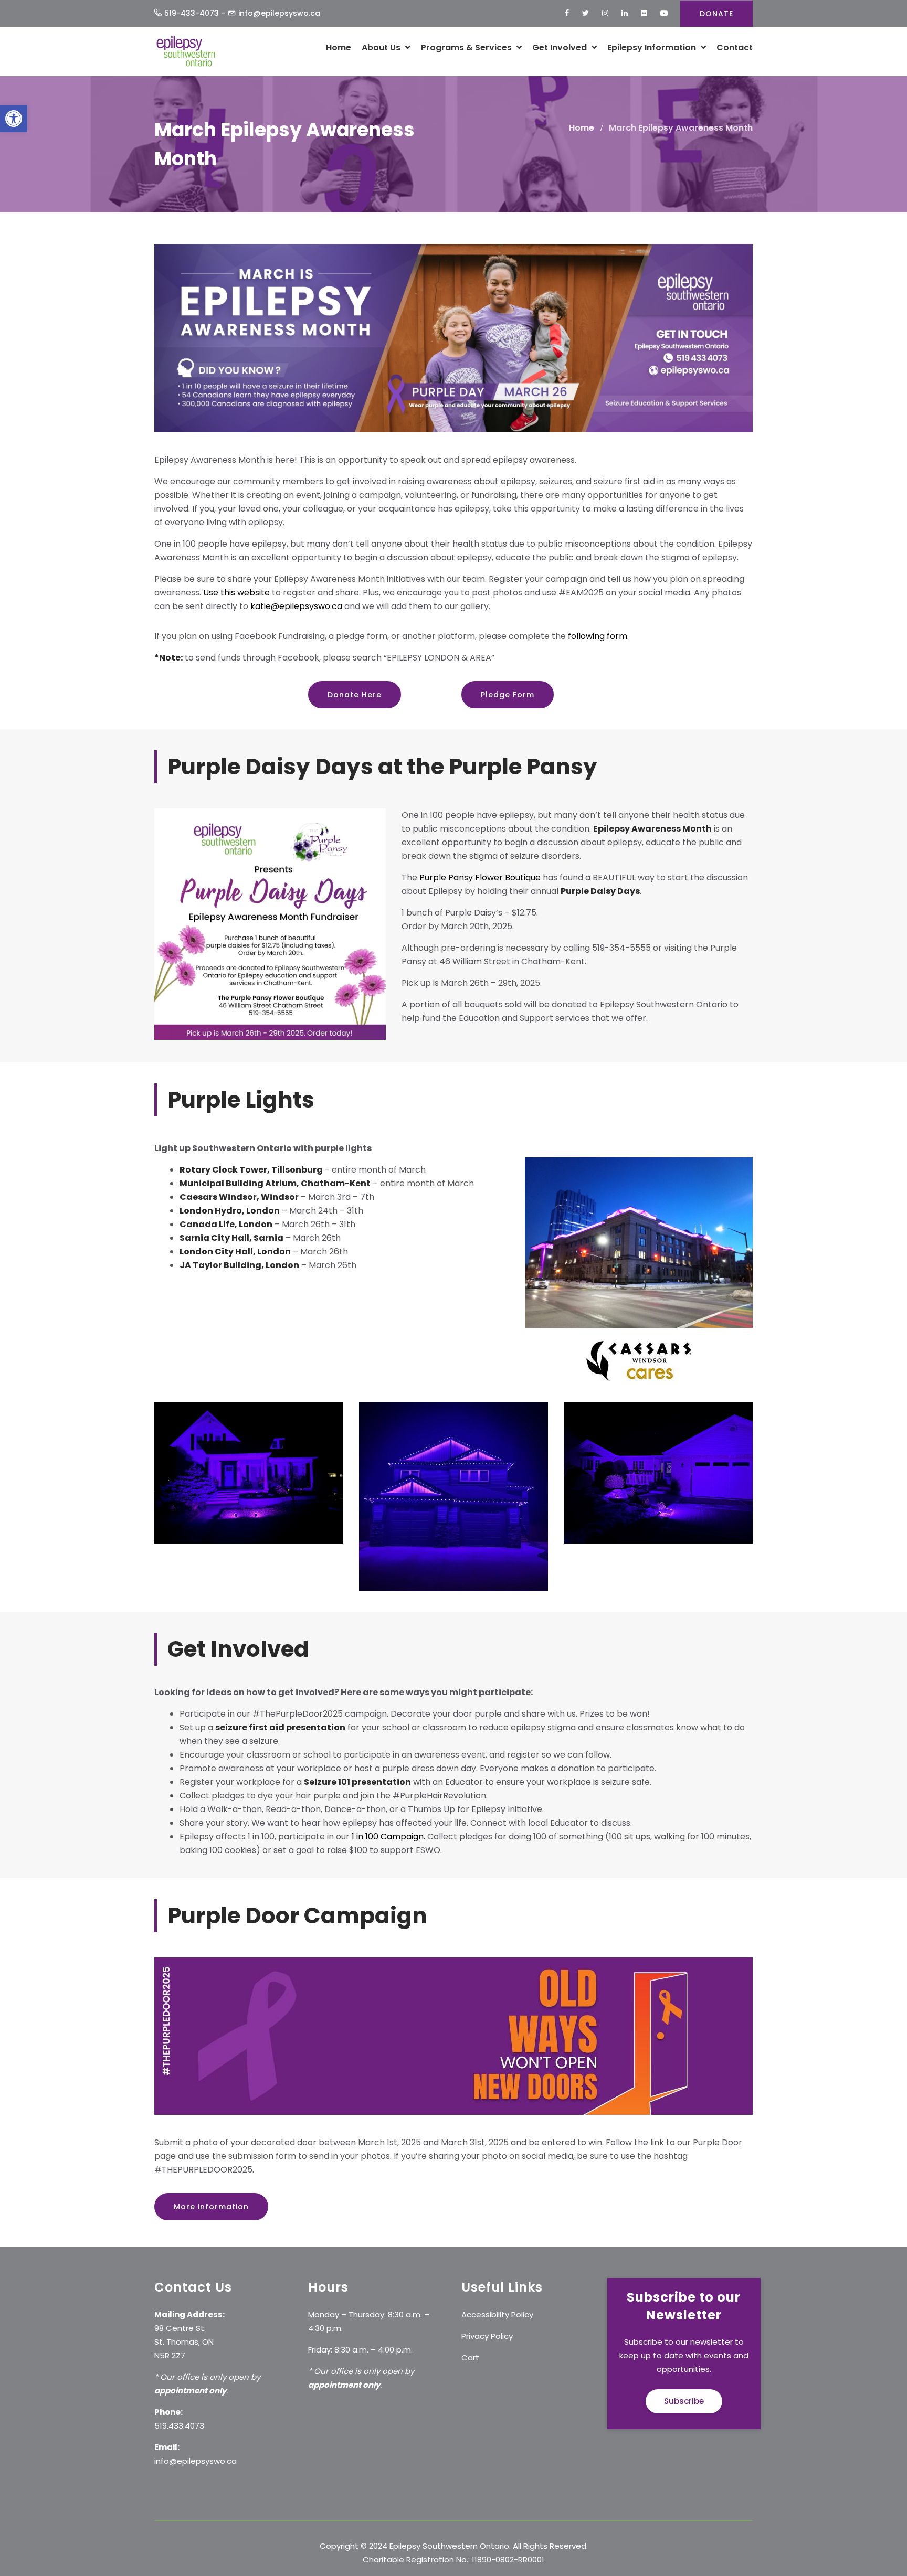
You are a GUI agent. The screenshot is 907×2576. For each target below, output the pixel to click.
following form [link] (598, 636)
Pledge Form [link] (508, 695)
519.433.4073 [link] (179, 2426)
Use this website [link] (236, 593)
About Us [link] (382, 47)
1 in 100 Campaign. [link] (388, 1837)
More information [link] (211, 2207)
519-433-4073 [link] (192, 13)
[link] (14, 119)
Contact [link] (735, 47)
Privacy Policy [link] (487, 2336)
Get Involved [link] (561, 47)
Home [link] (339, 47)
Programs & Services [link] (467, 47)
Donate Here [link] (355, 695)
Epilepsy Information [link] (653, 47)
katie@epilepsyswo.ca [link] (296, 606)
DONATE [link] (716, 14)
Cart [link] (470, 2357)
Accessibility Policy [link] (497, 2314)
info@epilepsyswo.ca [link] (279, 13)
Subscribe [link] (684, 2401)
